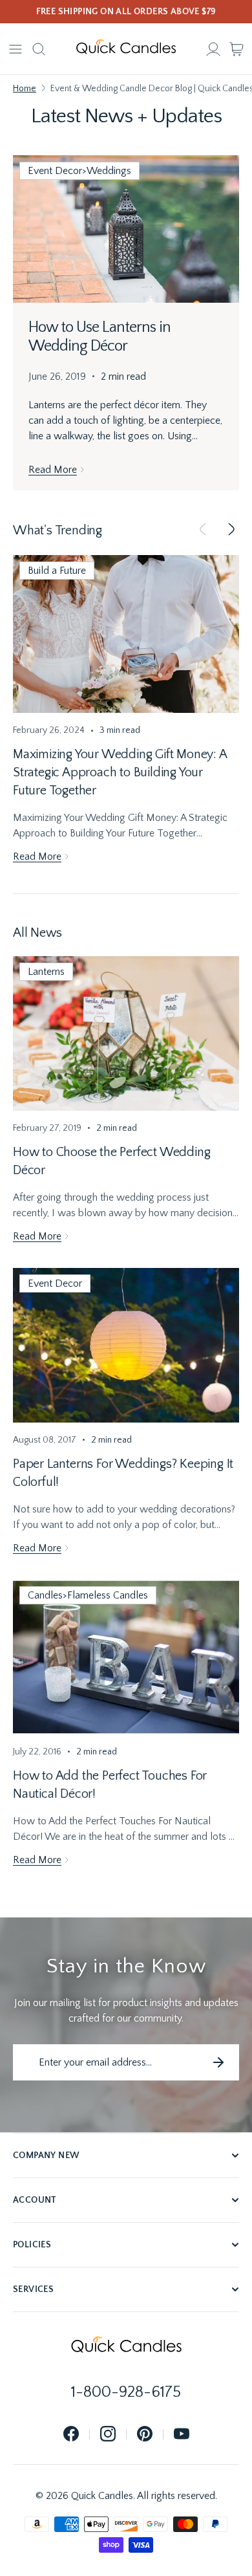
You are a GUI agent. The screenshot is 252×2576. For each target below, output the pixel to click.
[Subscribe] (218, 2062)
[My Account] (213, 49)
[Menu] (16, 49)
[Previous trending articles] (203, 530)
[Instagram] (108, 2435)
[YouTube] (182, 2435)
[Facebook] (71, 2435)
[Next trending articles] (231, 530)
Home (25, 89)
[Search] (39, 49)
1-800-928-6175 (126, 2392)
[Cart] (236, 49)
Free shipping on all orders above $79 (126, 12)
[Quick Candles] (126, 49)
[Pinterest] (145, 2435)
